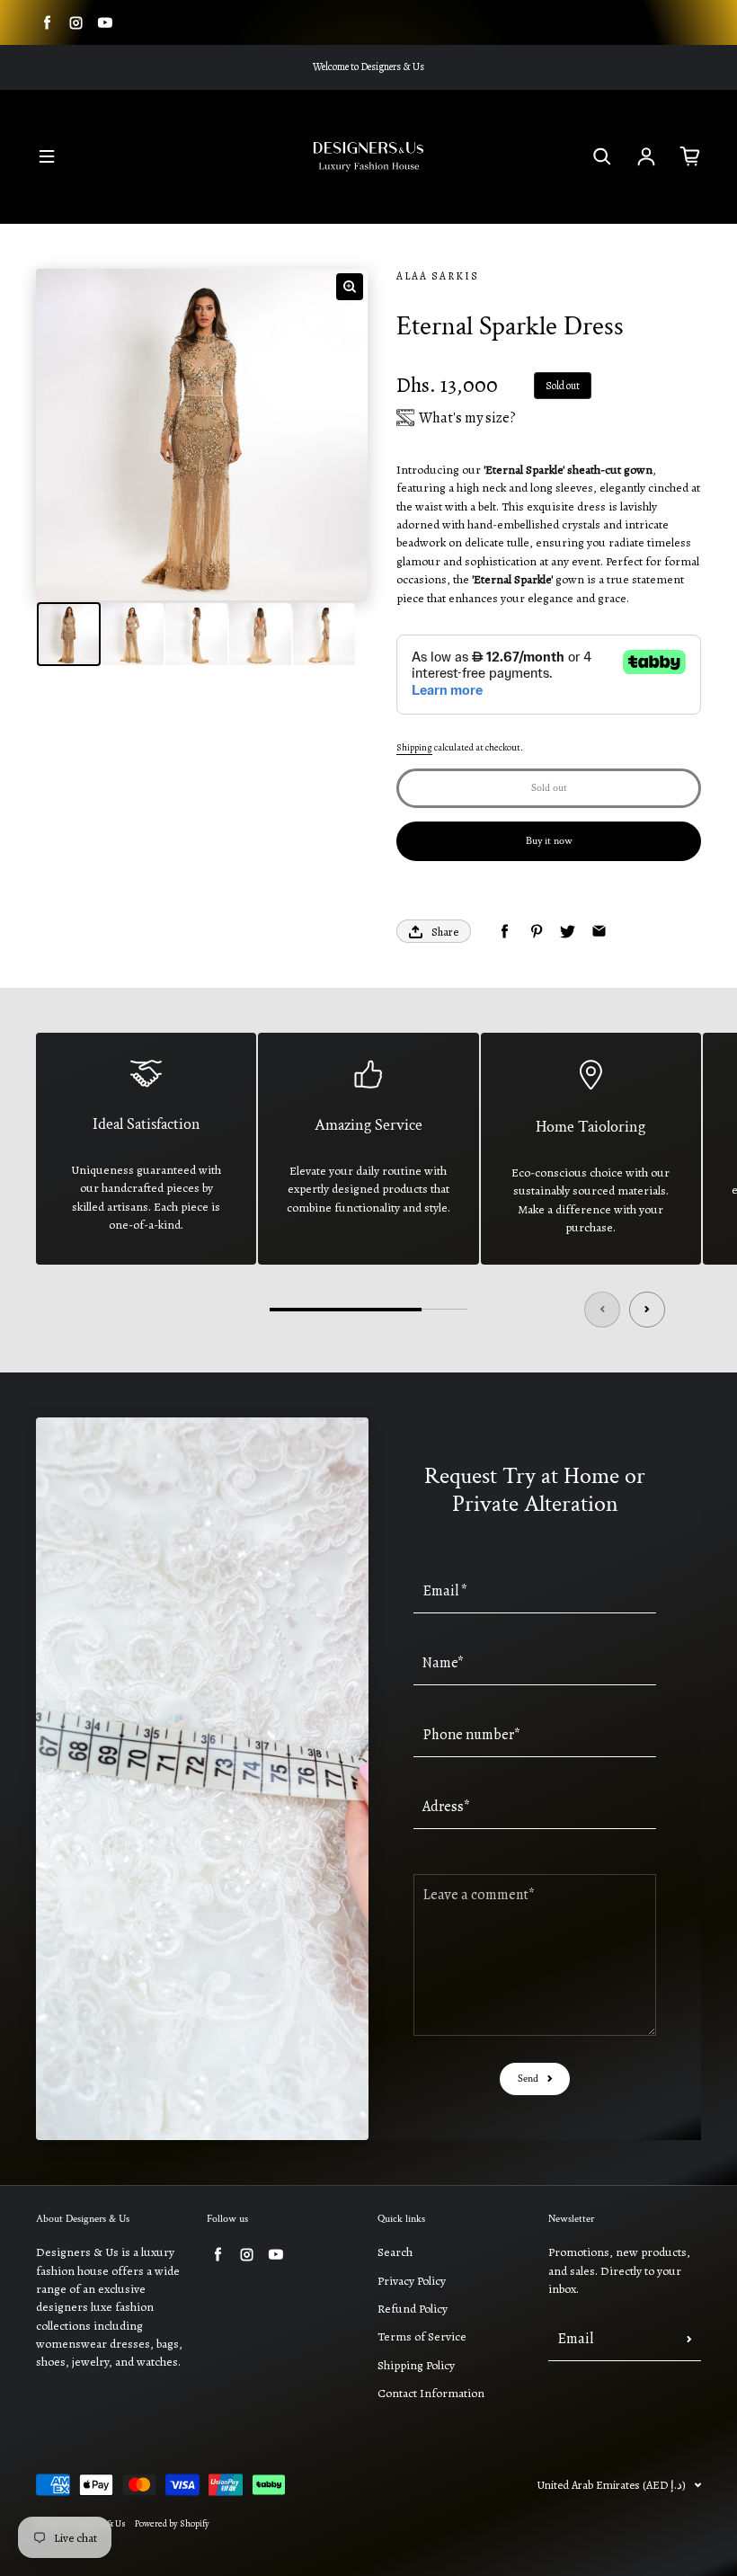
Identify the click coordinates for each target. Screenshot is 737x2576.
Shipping (414, 748)
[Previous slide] (602, 1310)
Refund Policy (413, 2309)
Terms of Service (422, 2336)
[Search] (602, 156)
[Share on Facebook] (505, 932)
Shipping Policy (416, 2365)
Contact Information (431, 2393)
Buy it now (549, 841)
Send (528, 2079)
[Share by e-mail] (599, 932)
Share (445, 932)
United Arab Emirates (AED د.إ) (612, 2485)
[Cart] (690, 156)
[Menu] (47, 156)
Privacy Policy (412, 2281)
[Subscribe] (689, 2339)
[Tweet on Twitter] (568, 932)
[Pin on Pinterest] (536, 932)
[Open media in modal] (350, 287)
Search (395, 2252)
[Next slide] (647, 1310)
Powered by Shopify (172, 2524)
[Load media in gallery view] (69, 634)
